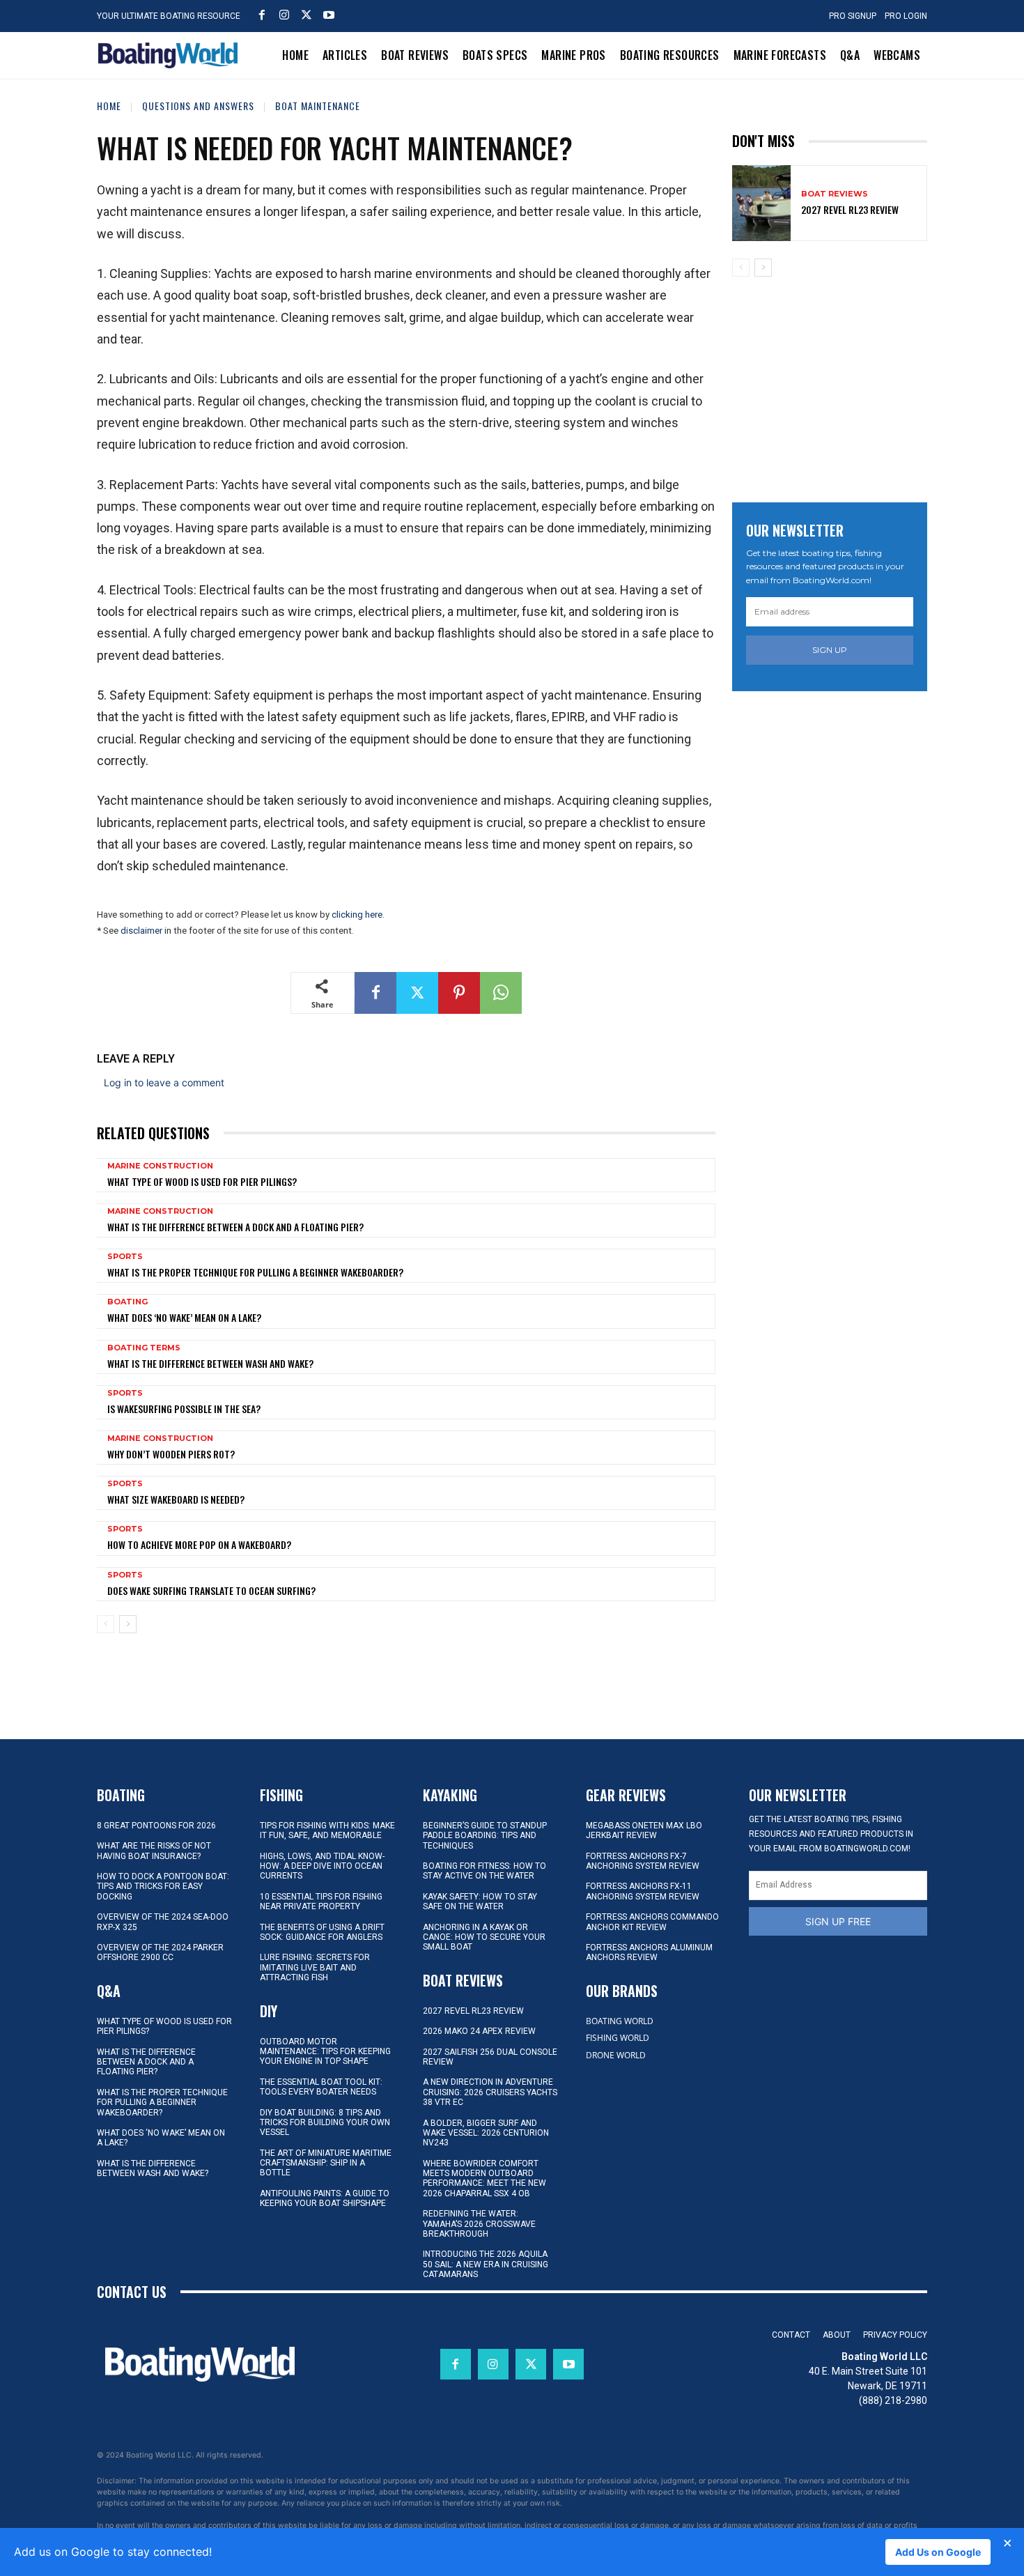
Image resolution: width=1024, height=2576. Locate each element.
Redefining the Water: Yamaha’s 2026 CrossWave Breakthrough (479, 2224)
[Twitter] (307, 15)
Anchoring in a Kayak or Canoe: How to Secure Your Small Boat (484, 1937)
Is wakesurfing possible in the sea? (184, 1409)
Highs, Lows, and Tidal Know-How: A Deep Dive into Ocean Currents (322, 1866)
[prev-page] (106, 1624)
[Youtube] (329, 15)
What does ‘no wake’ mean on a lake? (184, 1317)
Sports (125, 1257)
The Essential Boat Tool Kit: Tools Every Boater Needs (321, 2087)
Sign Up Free (838, 1921)
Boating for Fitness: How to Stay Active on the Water (484, 1871)
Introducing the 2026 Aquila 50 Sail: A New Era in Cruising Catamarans (486, 2264)
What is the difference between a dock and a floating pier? (235, 1227)
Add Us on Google (938, 2552)
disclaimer (141, 931)
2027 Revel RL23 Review (850, 209)
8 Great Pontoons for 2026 (156, 1826)
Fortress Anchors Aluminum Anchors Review (649, 1952)
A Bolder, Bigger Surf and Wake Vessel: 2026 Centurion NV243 (486, 2133)
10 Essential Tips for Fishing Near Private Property (321, 1902)
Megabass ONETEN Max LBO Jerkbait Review (644, 1830)
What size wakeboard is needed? (176, 1499)
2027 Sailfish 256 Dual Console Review (490, 2057)
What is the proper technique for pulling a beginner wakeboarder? (255, 1272)
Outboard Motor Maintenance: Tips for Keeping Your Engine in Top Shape (325, 2052)
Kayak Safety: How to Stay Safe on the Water (480, 1902)
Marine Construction (160, 1166)
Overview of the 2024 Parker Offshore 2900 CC (160, 1952)
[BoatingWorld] (171, 55)
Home (109, 106)
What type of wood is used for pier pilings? (202, 1181)
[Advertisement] (837, 385)
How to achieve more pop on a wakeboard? (199, 1544)
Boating (127, 1302)
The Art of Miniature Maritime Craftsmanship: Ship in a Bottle (326, 2163)
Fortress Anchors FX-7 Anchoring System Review (643, 1861)
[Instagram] (284, 15)
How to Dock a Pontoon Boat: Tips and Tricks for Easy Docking (163, 1887)
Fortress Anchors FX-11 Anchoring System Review (643, 1891)
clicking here (357, 915)
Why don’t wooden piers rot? (171, 1454)
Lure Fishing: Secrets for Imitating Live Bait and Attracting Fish (315, 1967)
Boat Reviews (835, 194)
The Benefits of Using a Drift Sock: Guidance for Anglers (322, 1932)
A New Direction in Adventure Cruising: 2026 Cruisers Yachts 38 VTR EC (490, 2092)
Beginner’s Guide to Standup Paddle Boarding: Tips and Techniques (485, 1836)
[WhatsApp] (501, 993)
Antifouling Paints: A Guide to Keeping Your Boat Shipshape (325, 2198)
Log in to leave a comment (164, 1082)
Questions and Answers (198, 106)
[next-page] (128, 1624)
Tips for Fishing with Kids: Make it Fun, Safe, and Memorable (327, 1830)
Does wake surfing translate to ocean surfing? (211, 1590)
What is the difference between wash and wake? (210, 1363)
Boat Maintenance (318, 106)
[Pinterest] (459, 993)
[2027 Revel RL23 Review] (761, 203)
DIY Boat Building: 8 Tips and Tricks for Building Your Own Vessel (325, 2123)
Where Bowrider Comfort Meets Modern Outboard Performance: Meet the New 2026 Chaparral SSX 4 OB (484, 2178)
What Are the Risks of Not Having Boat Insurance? (154, 1851)
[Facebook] (262, 15)
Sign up (830, 650)
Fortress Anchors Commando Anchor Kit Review (652, 1922)
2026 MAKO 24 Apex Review (479, 2031)
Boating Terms (144, 1348)
